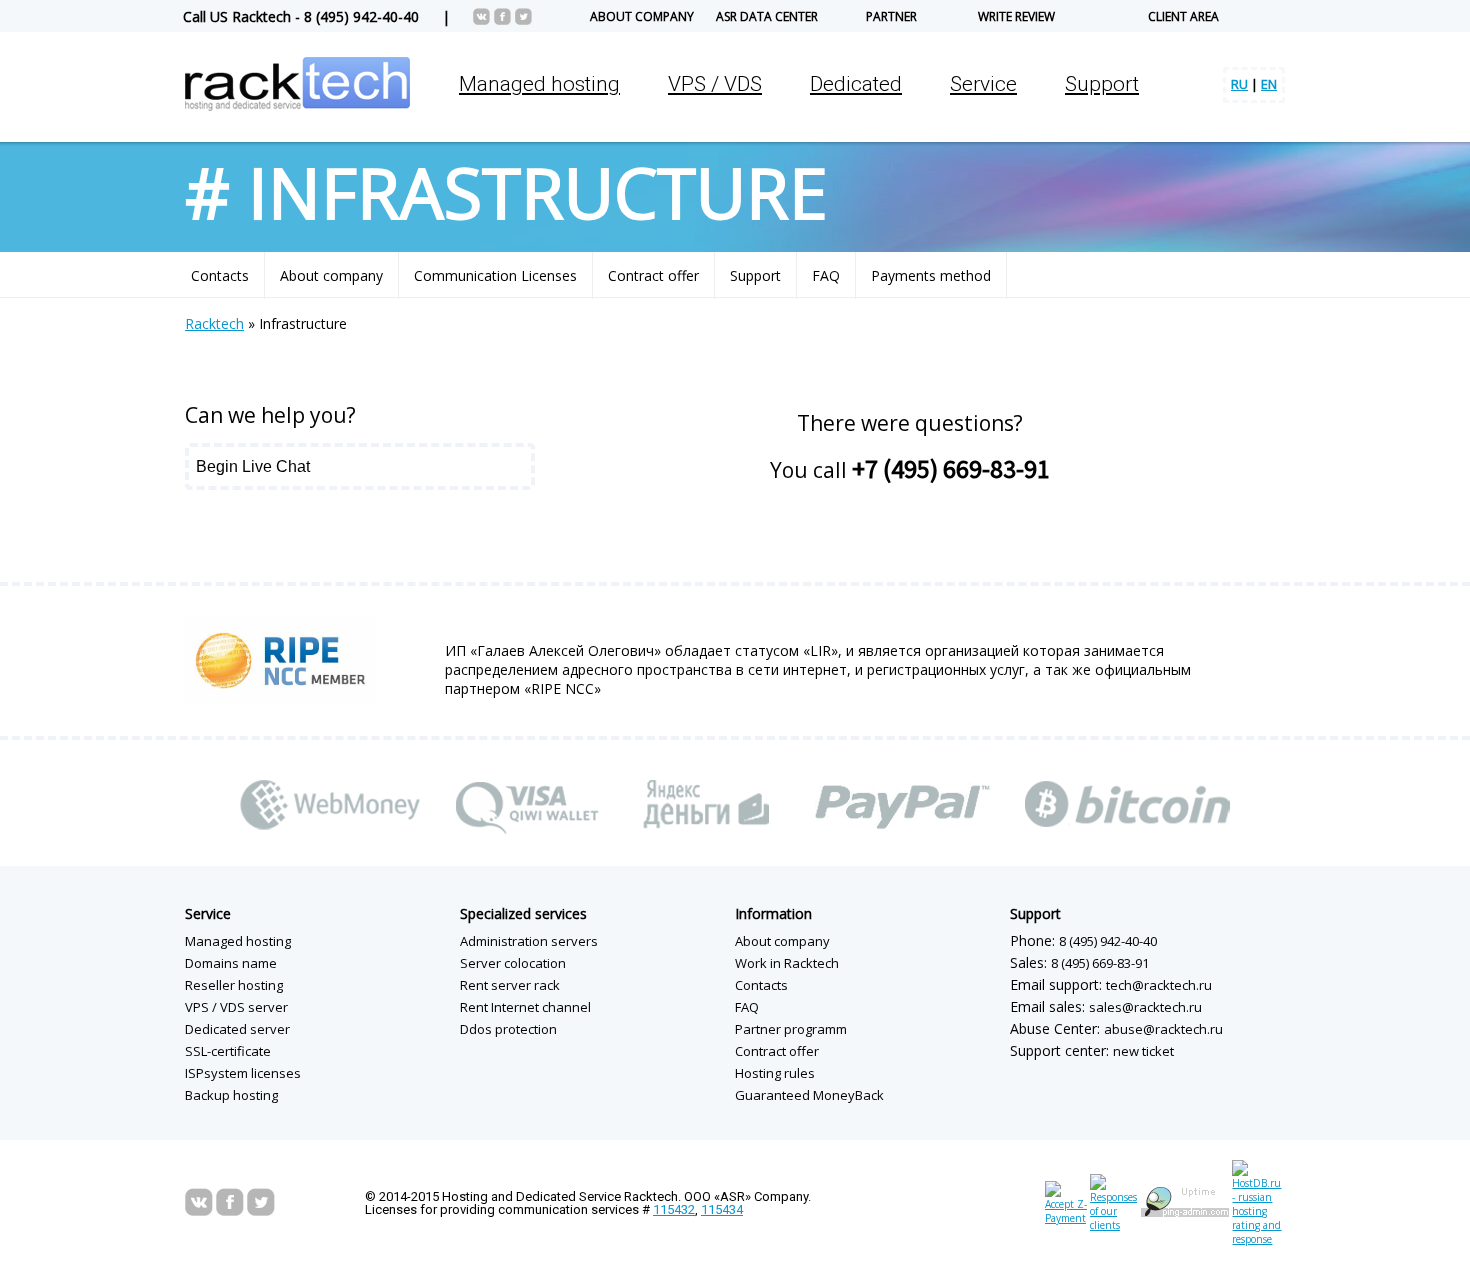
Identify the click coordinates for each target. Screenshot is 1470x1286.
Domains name (231, 963)
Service (208, 913)
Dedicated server (237, 1029)
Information (773, 913)
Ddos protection (508, 1029)
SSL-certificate (228, 1051)
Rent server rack (510, 985)
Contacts (220, 275)
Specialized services (523, 913)
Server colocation (513, 963)
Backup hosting (231, 1095)
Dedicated (856, 84)
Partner (891, 16)
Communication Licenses (495, 275)
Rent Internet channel (525, 1007)
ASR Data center (767, 16)
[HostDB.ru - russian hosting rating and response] (1258, 1239)
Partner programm (791, 1029)
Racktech (214, 323)
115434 (722, 1209)
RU (1239, 84)
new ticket (1143, 1051)
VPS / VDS (715, 84)
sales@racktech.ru (1145, 1007)
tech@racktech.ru (1159, 985)
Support (1102, 84)
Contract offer (653, 275)
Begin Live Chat (253, 466)
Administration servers (529, 941)
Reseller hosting (234, 985)
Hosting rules (775, 1073)
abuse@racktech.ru (1163, 1029)
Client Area (1183, 16)
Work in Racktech (787, 963)
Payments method (931, 275)
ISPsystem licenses (243, 1073)
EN (1269, 84)
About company (642, 16)
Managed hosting (238, 941)
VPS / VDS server (236, 1007)
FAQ (826, 275)
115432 (674, 1209)
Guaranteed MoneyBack (809, 1095)
